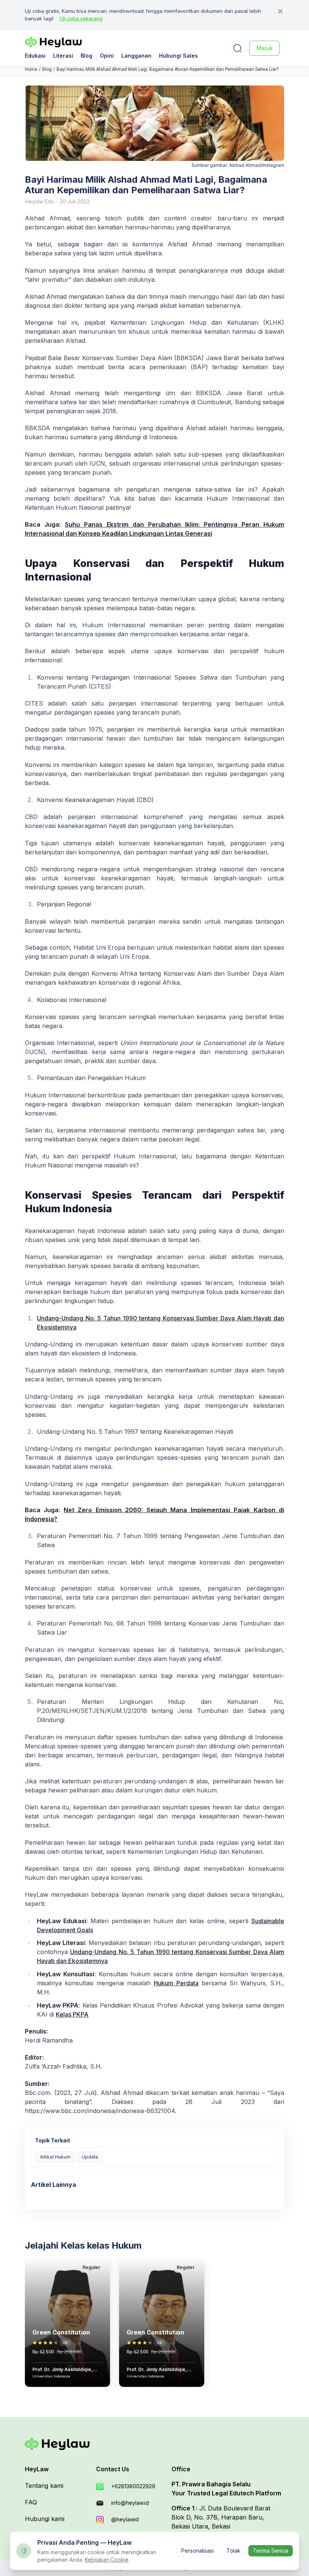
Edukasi (35, 56)
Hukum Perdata (176, 1983)
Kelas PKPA (72, 2014)
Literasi (63, 56)
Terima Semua (271, 2551)
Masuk (265, 48)
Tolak (233, 2551)
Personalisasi (197, 2551)
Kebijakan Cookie (107, 2560)
